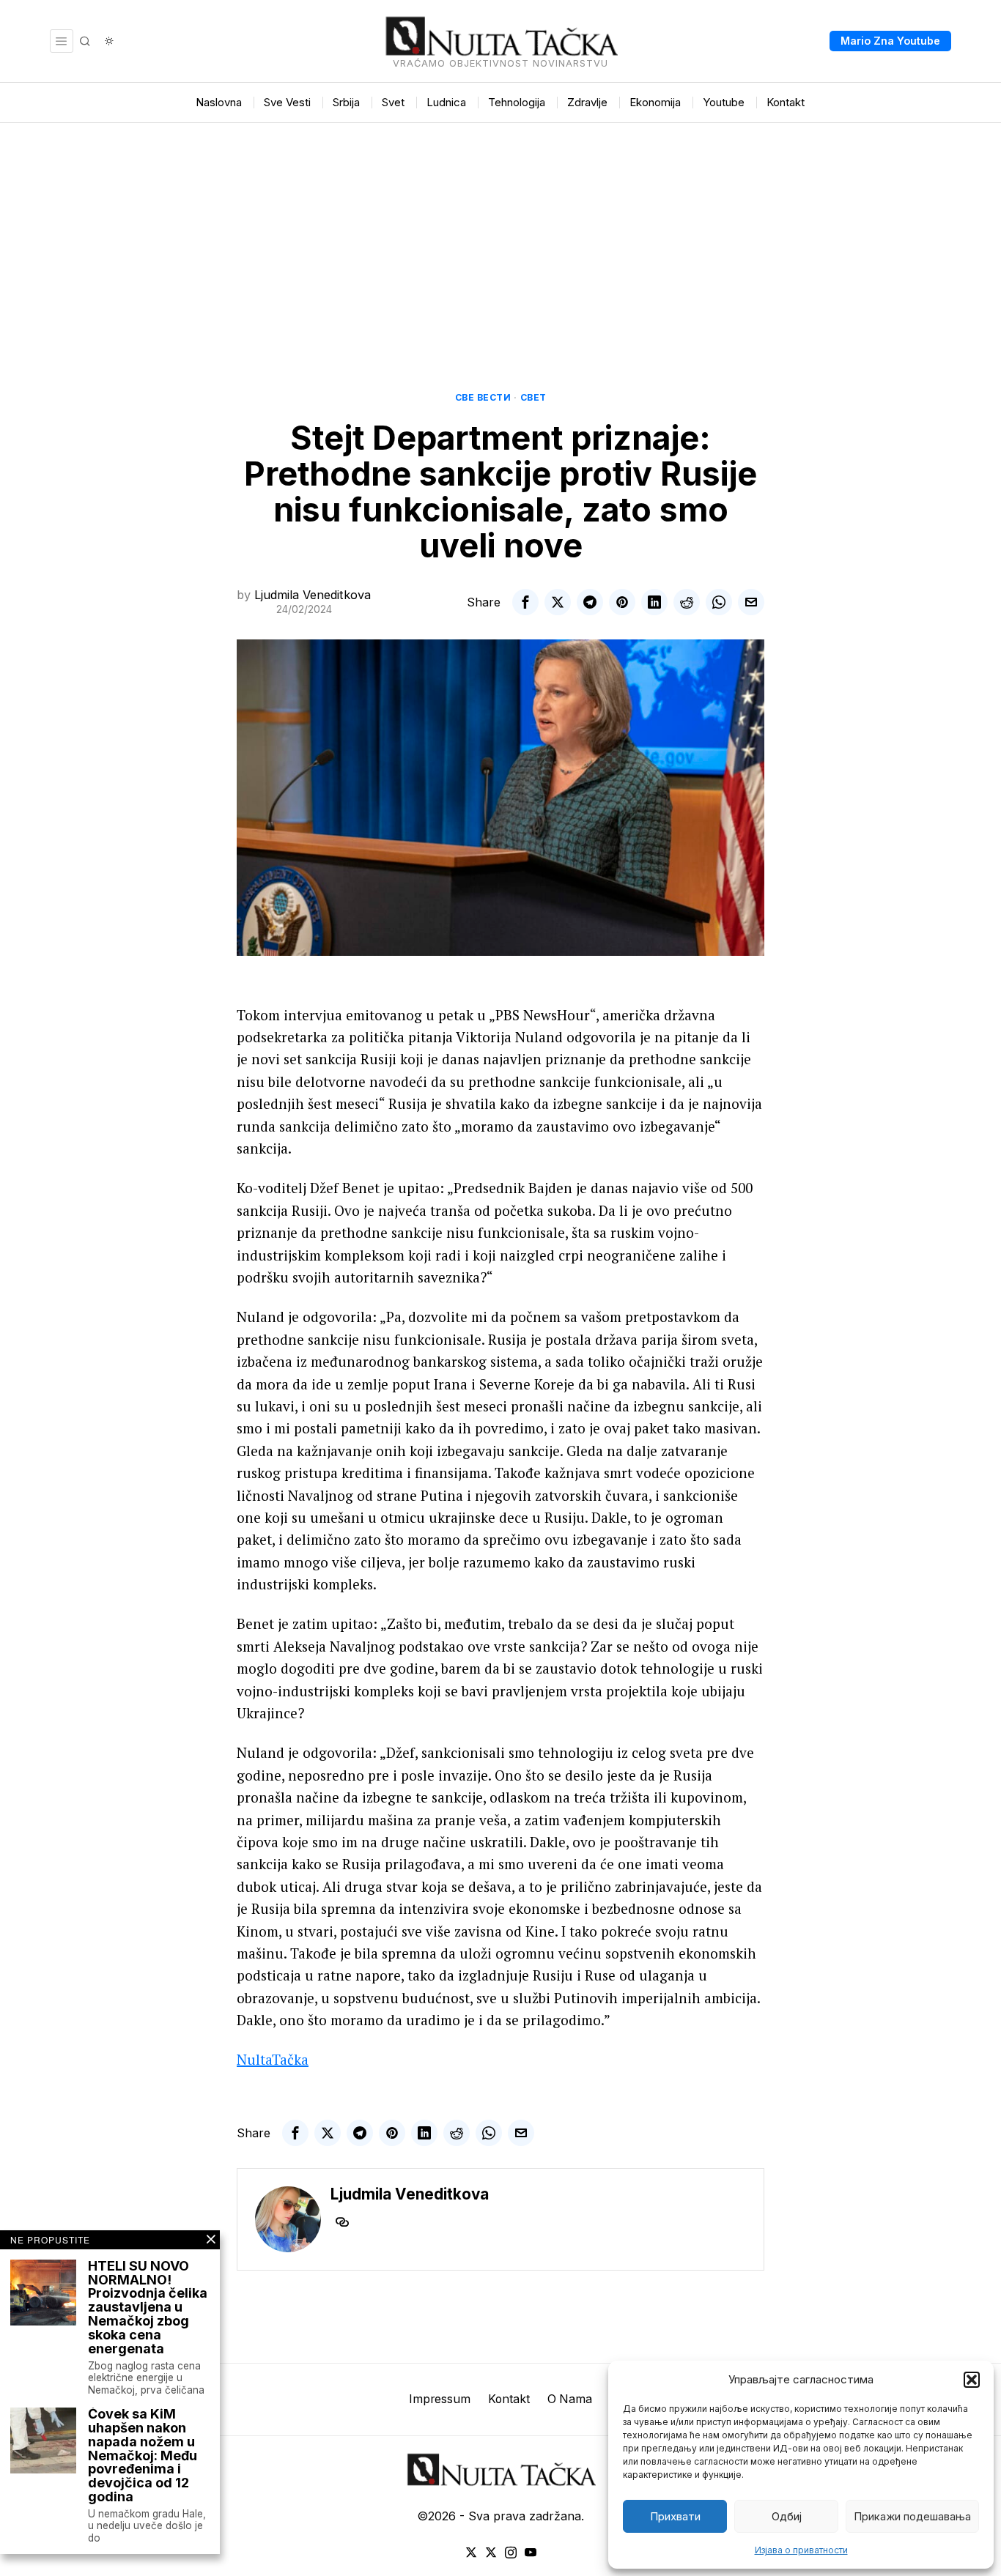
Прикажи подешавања (912, 2516)
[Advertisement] (500, 233)
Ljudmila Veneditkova (313, 595)
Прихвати (675, 2516)
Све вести (483, 397)
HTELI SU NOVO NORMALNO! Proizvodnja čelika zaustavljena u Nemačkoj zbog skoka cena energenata (148, 2308)
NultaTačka (273, 2059)
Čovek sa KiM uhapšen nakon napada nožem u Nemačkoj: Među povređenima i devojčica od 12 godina (143, 2456)
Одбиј (787, 2516)
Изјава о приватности (801, 2550)
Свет (533, 397)
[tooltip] (525, 602)
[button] (972, 2380)
